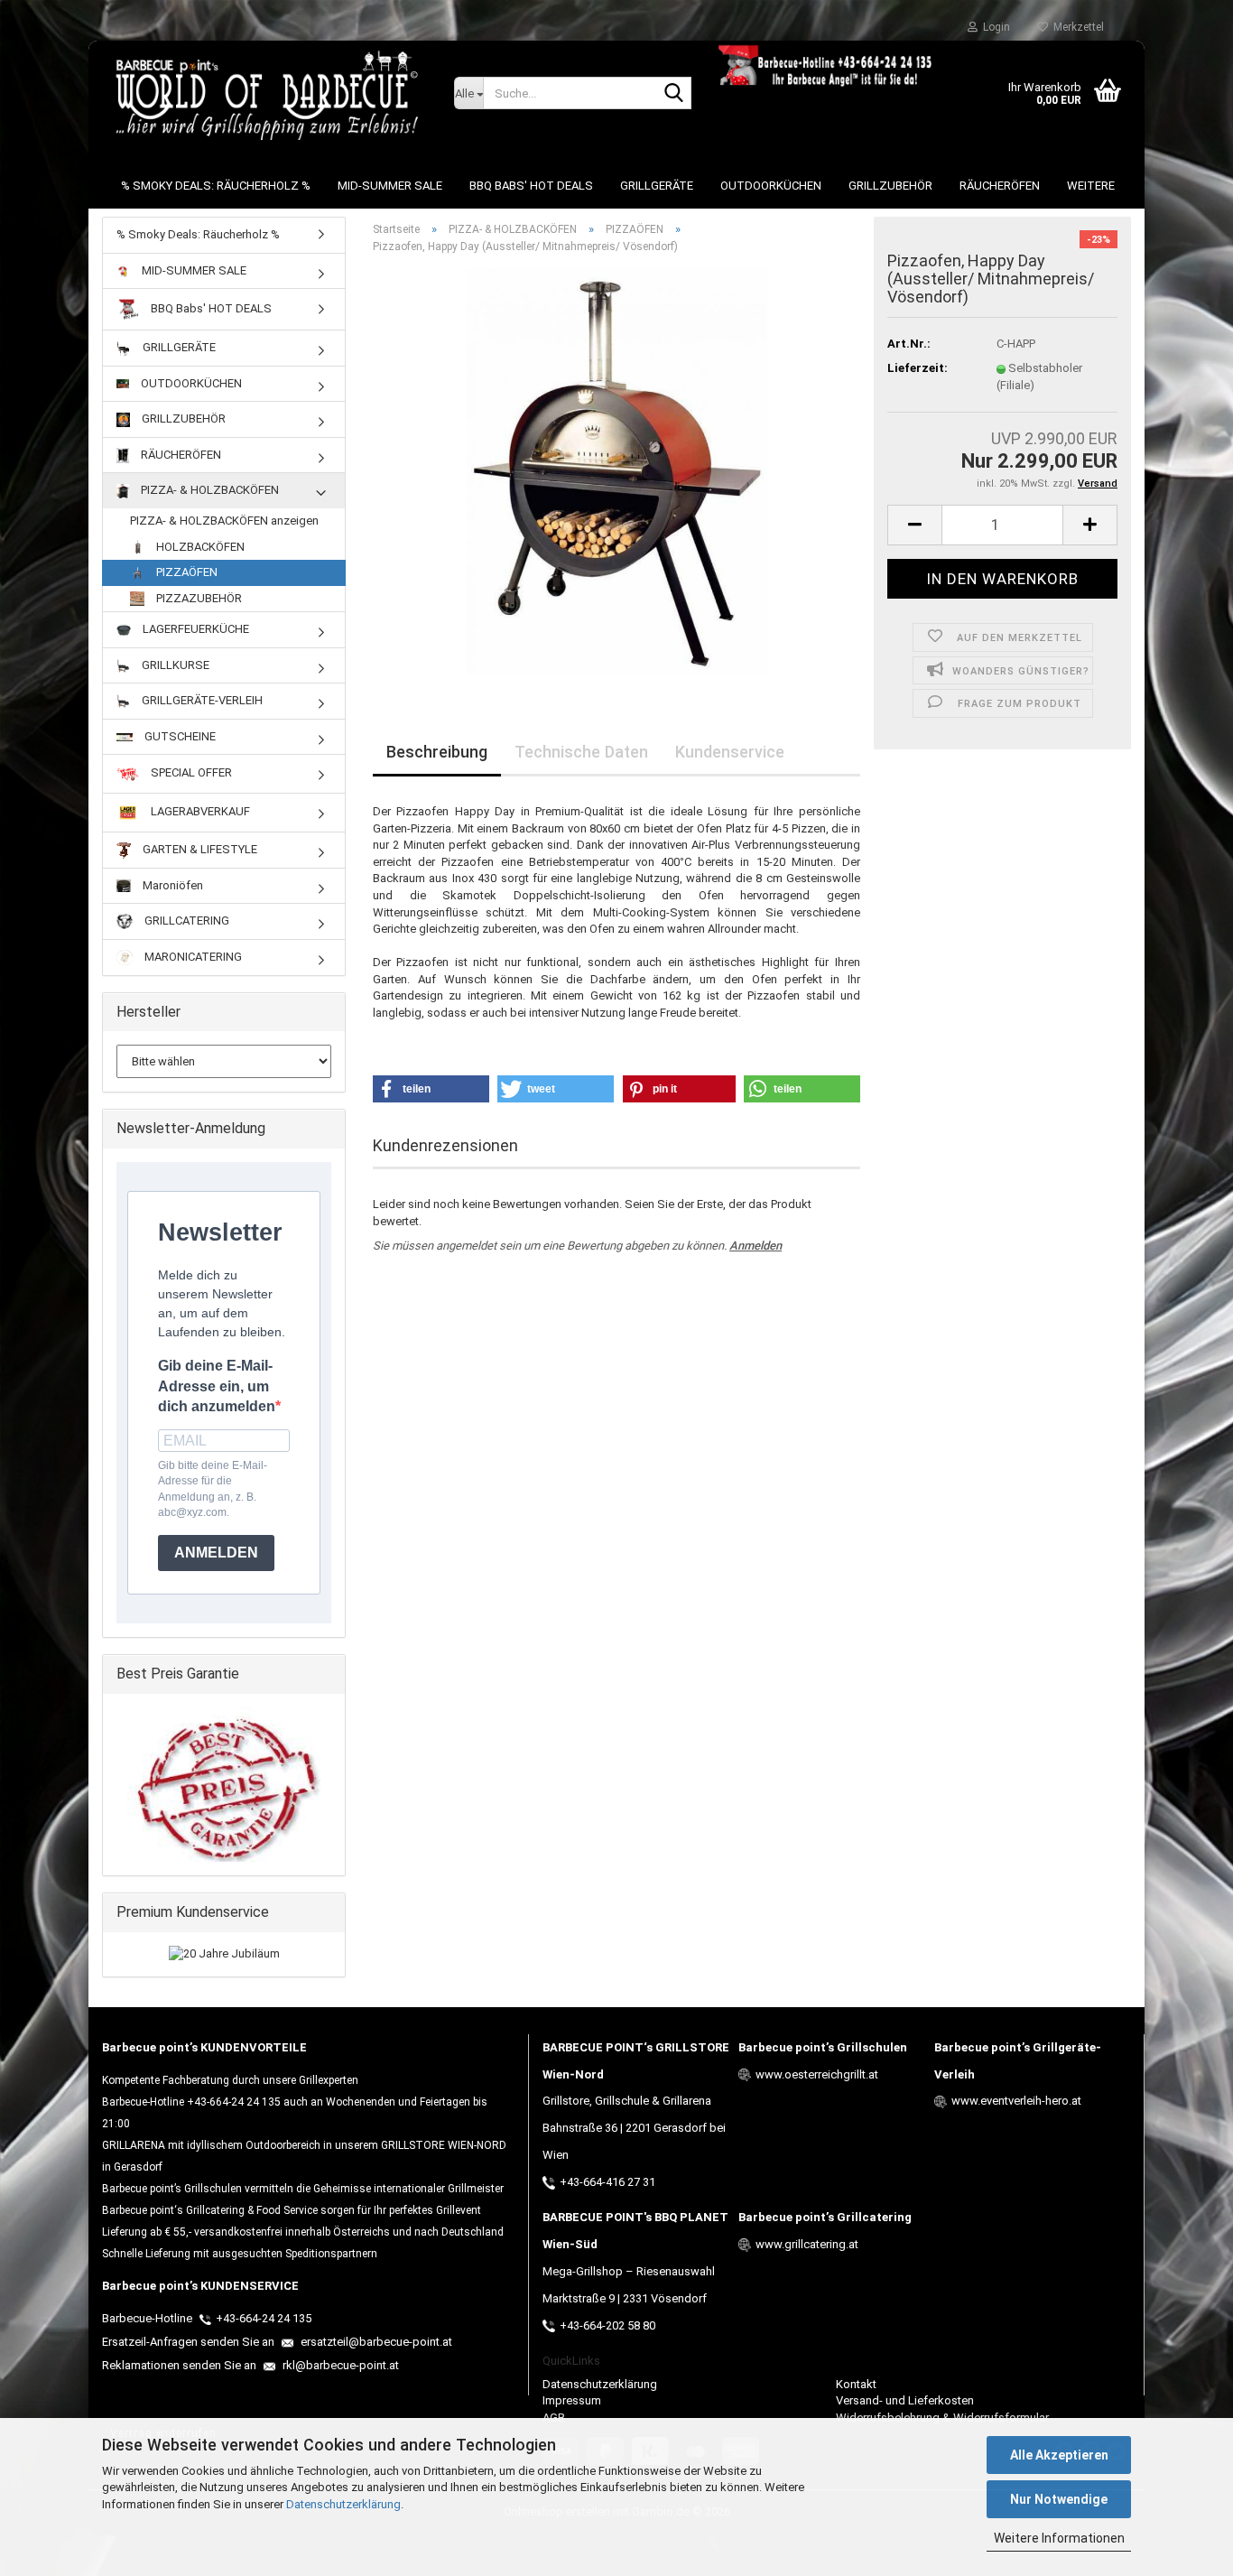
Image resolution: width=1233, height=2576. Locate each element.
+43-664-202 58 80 (607, 2325)
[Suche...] (674, 94)
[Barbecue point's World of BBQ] (264, 95)
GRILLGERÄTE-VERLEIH (201, 700)
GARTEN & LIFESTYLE (199, 849)
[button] (914, 525)
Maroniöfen (172, 885)
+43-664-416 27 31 (607, 2182)
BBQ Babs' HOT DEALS (531, 186)
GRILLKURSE (174, 665)
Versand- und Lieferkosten (905, 2400)
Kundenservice (730, 752)
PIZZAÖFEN (185, 572)
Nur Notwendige (1059, 2499)
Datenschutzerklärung (343, 2504)
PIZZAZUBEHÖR (198, 598)
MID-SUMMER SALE (390, 186)
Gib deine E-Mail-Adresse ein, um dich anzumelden (217, 1386)
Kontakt (856, 2384)
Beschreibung (437, 752)
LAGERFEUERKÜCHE (195, 629)
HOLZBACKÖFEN (199, 547)
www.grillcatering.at (807, 2244)
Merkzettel (1076, 27)
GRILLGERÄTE (657, 186)
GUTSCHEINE (179, 736)
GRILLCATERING (185, 921)
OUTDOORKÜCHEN (771, 186)
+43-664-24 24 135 (264, 2318)
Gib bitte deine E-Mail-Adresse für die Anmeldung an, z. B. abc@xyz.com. (213, 1488)
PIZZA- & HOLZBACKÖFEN (209, 490)
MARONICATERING (192, 957)
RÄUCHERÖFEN (1000, 186)
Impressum (572, 2400)
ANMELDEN (216, 1553)
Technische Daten (581, 752)
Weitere (1091, 186)
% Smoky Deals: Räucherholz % (216, 186)
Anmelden (756, 1246)
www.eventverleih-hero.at (1016, 2101)
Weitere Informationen (1059, 2538)
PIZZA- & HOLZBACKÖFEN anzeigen (224, 521)
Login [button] (994, 27)
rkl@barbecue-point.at (339, 2365)
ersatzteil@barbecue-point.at (375, 2342)
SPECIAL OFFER (190, 773)
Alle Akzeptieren (1059, 2455)
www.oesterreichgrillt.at (817, 2074)
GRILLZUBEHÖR (890, 186)
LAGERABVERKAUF (199, 812)
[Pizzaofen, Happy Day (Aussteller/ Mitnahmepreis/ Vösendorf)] (617, 471)
